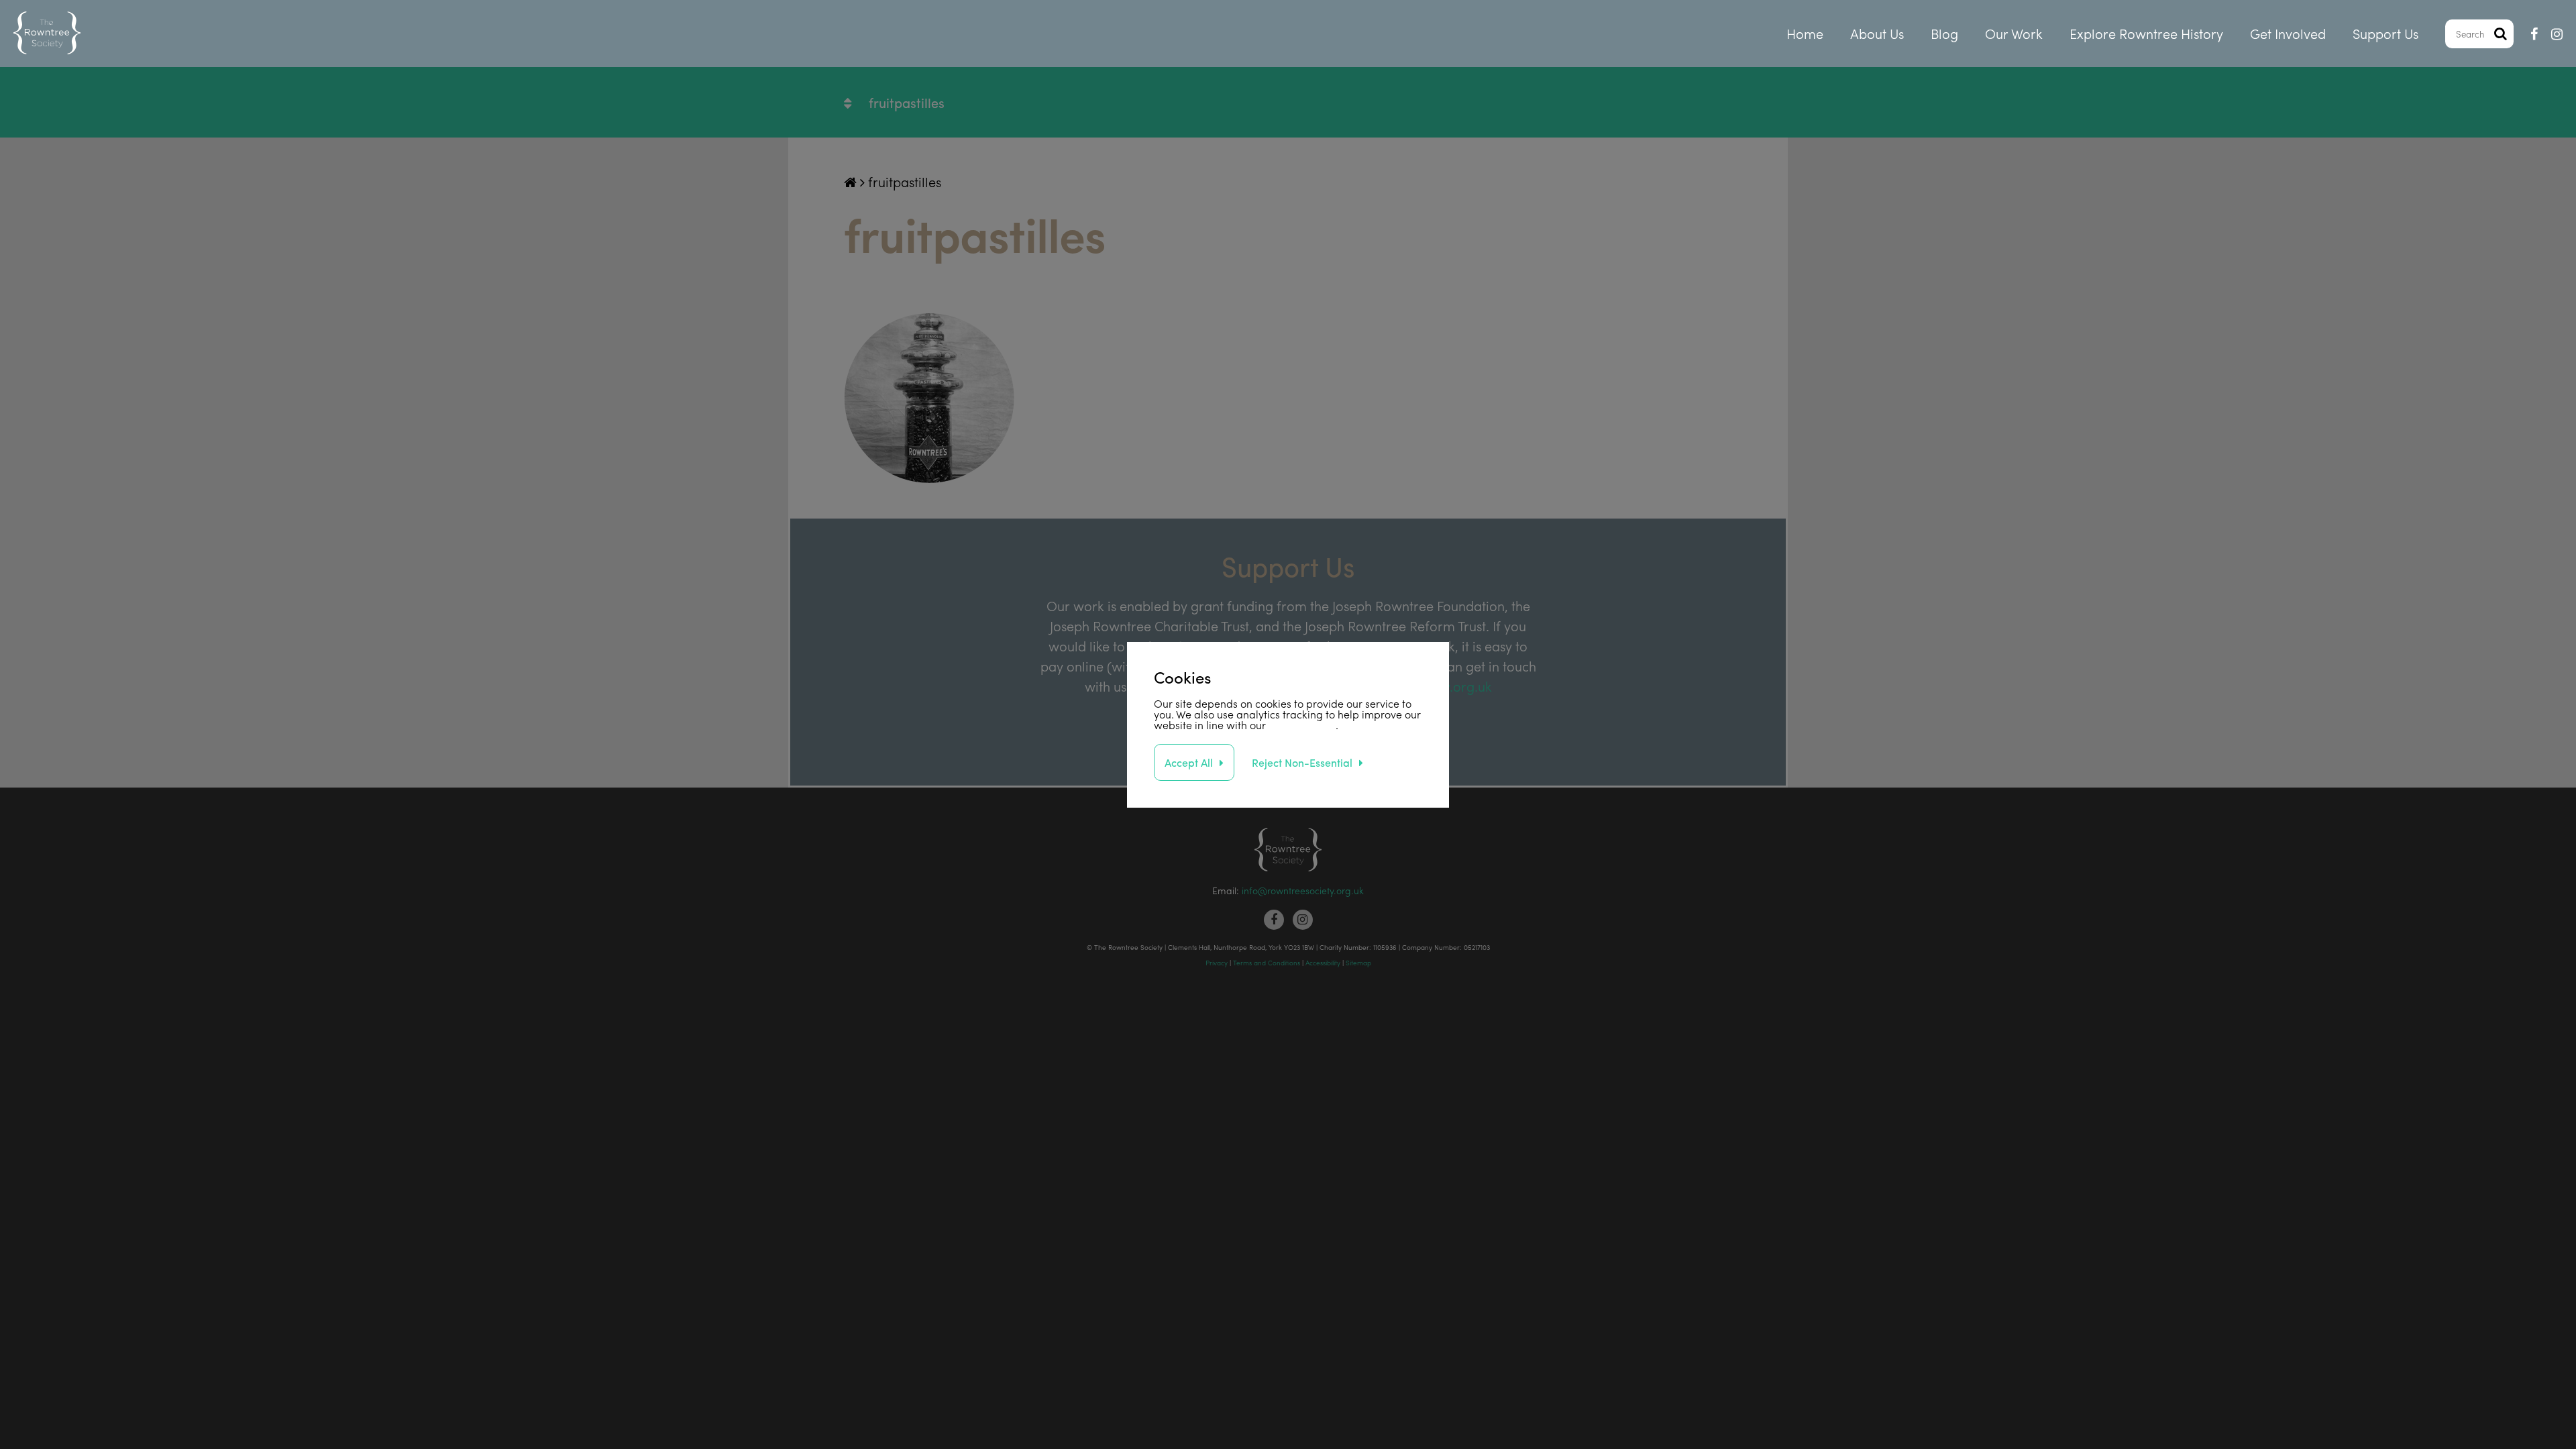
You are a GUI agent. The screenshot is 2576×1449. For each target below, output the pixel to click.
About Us (1877, 33)
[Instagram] (2557, 34)
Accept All (1189, 762)
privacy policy (1302, 725)
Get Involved (2288, 33)
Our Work (2014, 33)
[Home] (47, 34)
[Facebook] (2534, 34)
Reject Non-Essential (1302, 762)
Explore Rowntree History (2146, 33)
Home (1805, 33)
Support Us (2385, 33)
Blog (1944, 33)
